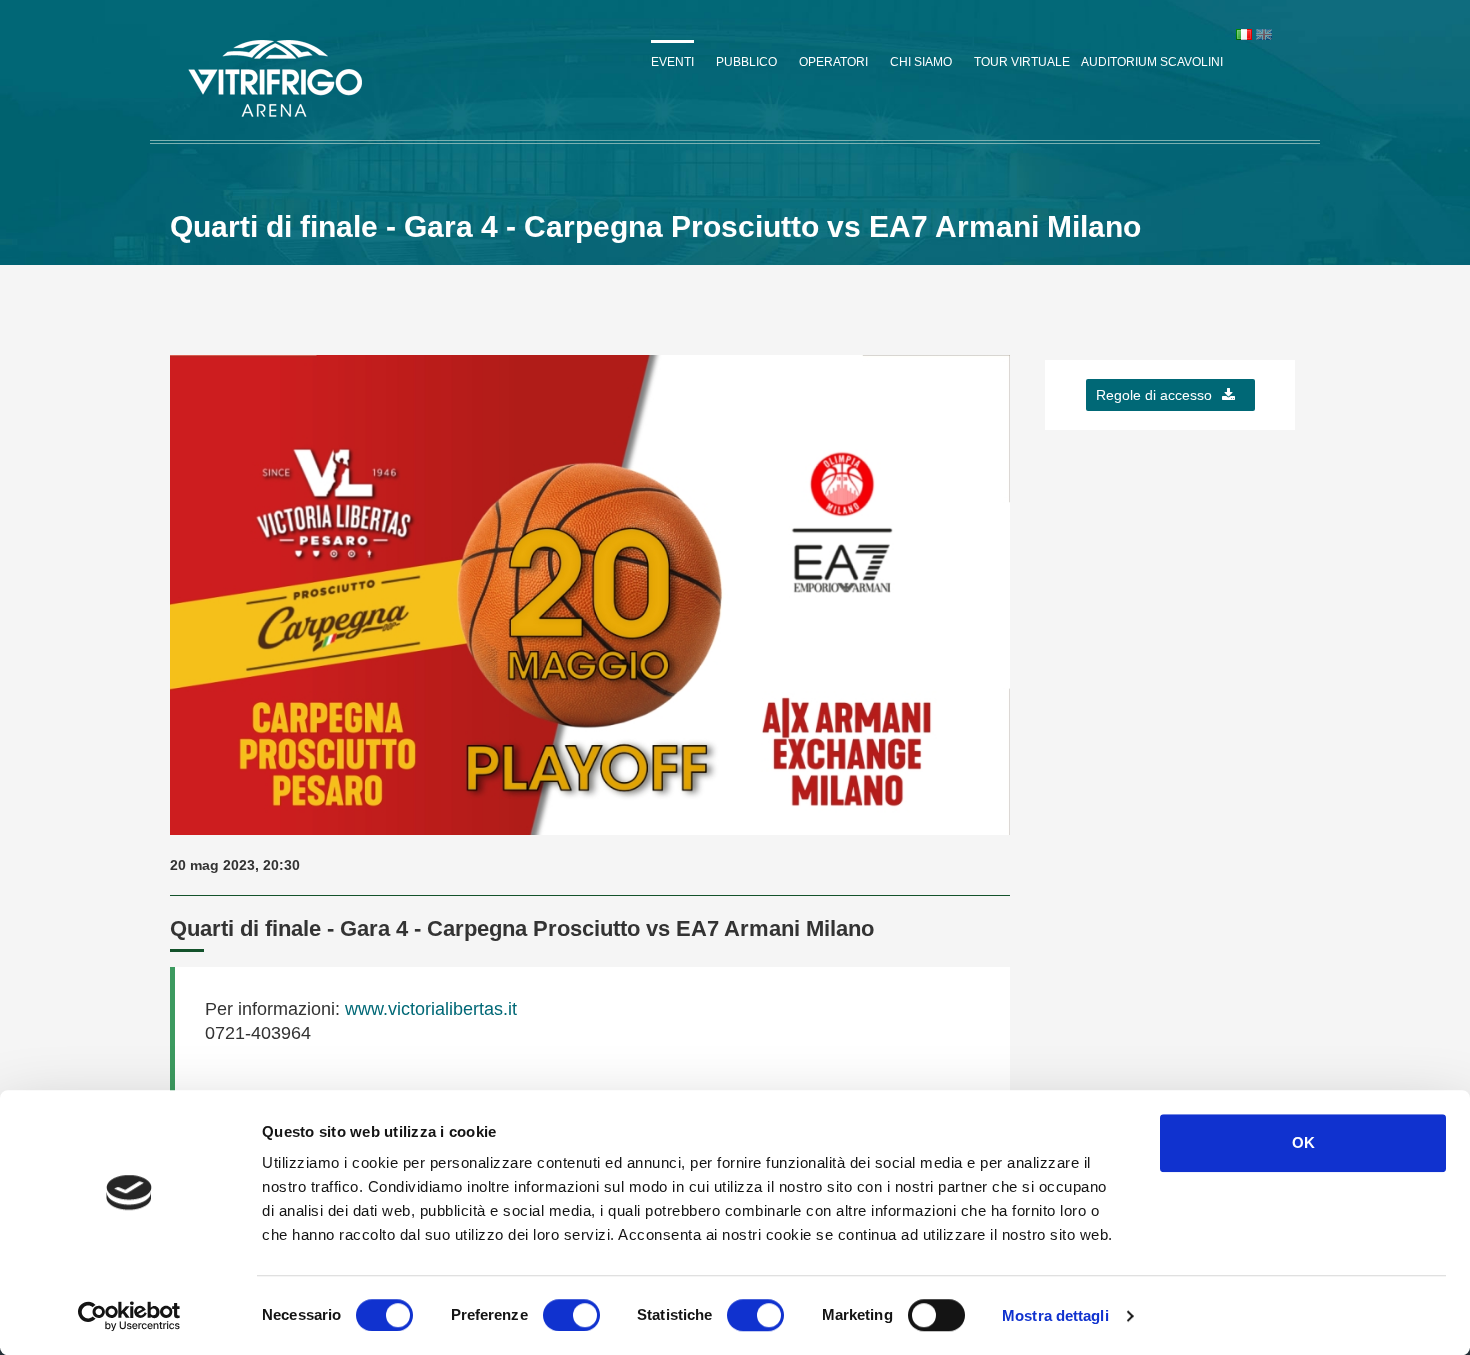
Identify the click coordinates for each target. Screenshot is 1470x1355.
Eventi (672, 62)
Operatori (833, 62)
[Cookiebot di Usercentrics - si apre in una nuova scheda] (129, 1316)
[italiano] (1244, 34)
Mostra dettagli (1055, 1315)
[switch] (571, 1315)
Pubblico (746, 62)
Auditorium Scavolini (1152, 62)
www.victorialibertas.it (428, 1009)
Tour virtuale (1022, 62)
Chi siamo (921, 62)
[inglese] (1264, 34)
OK (1303, 1142)
